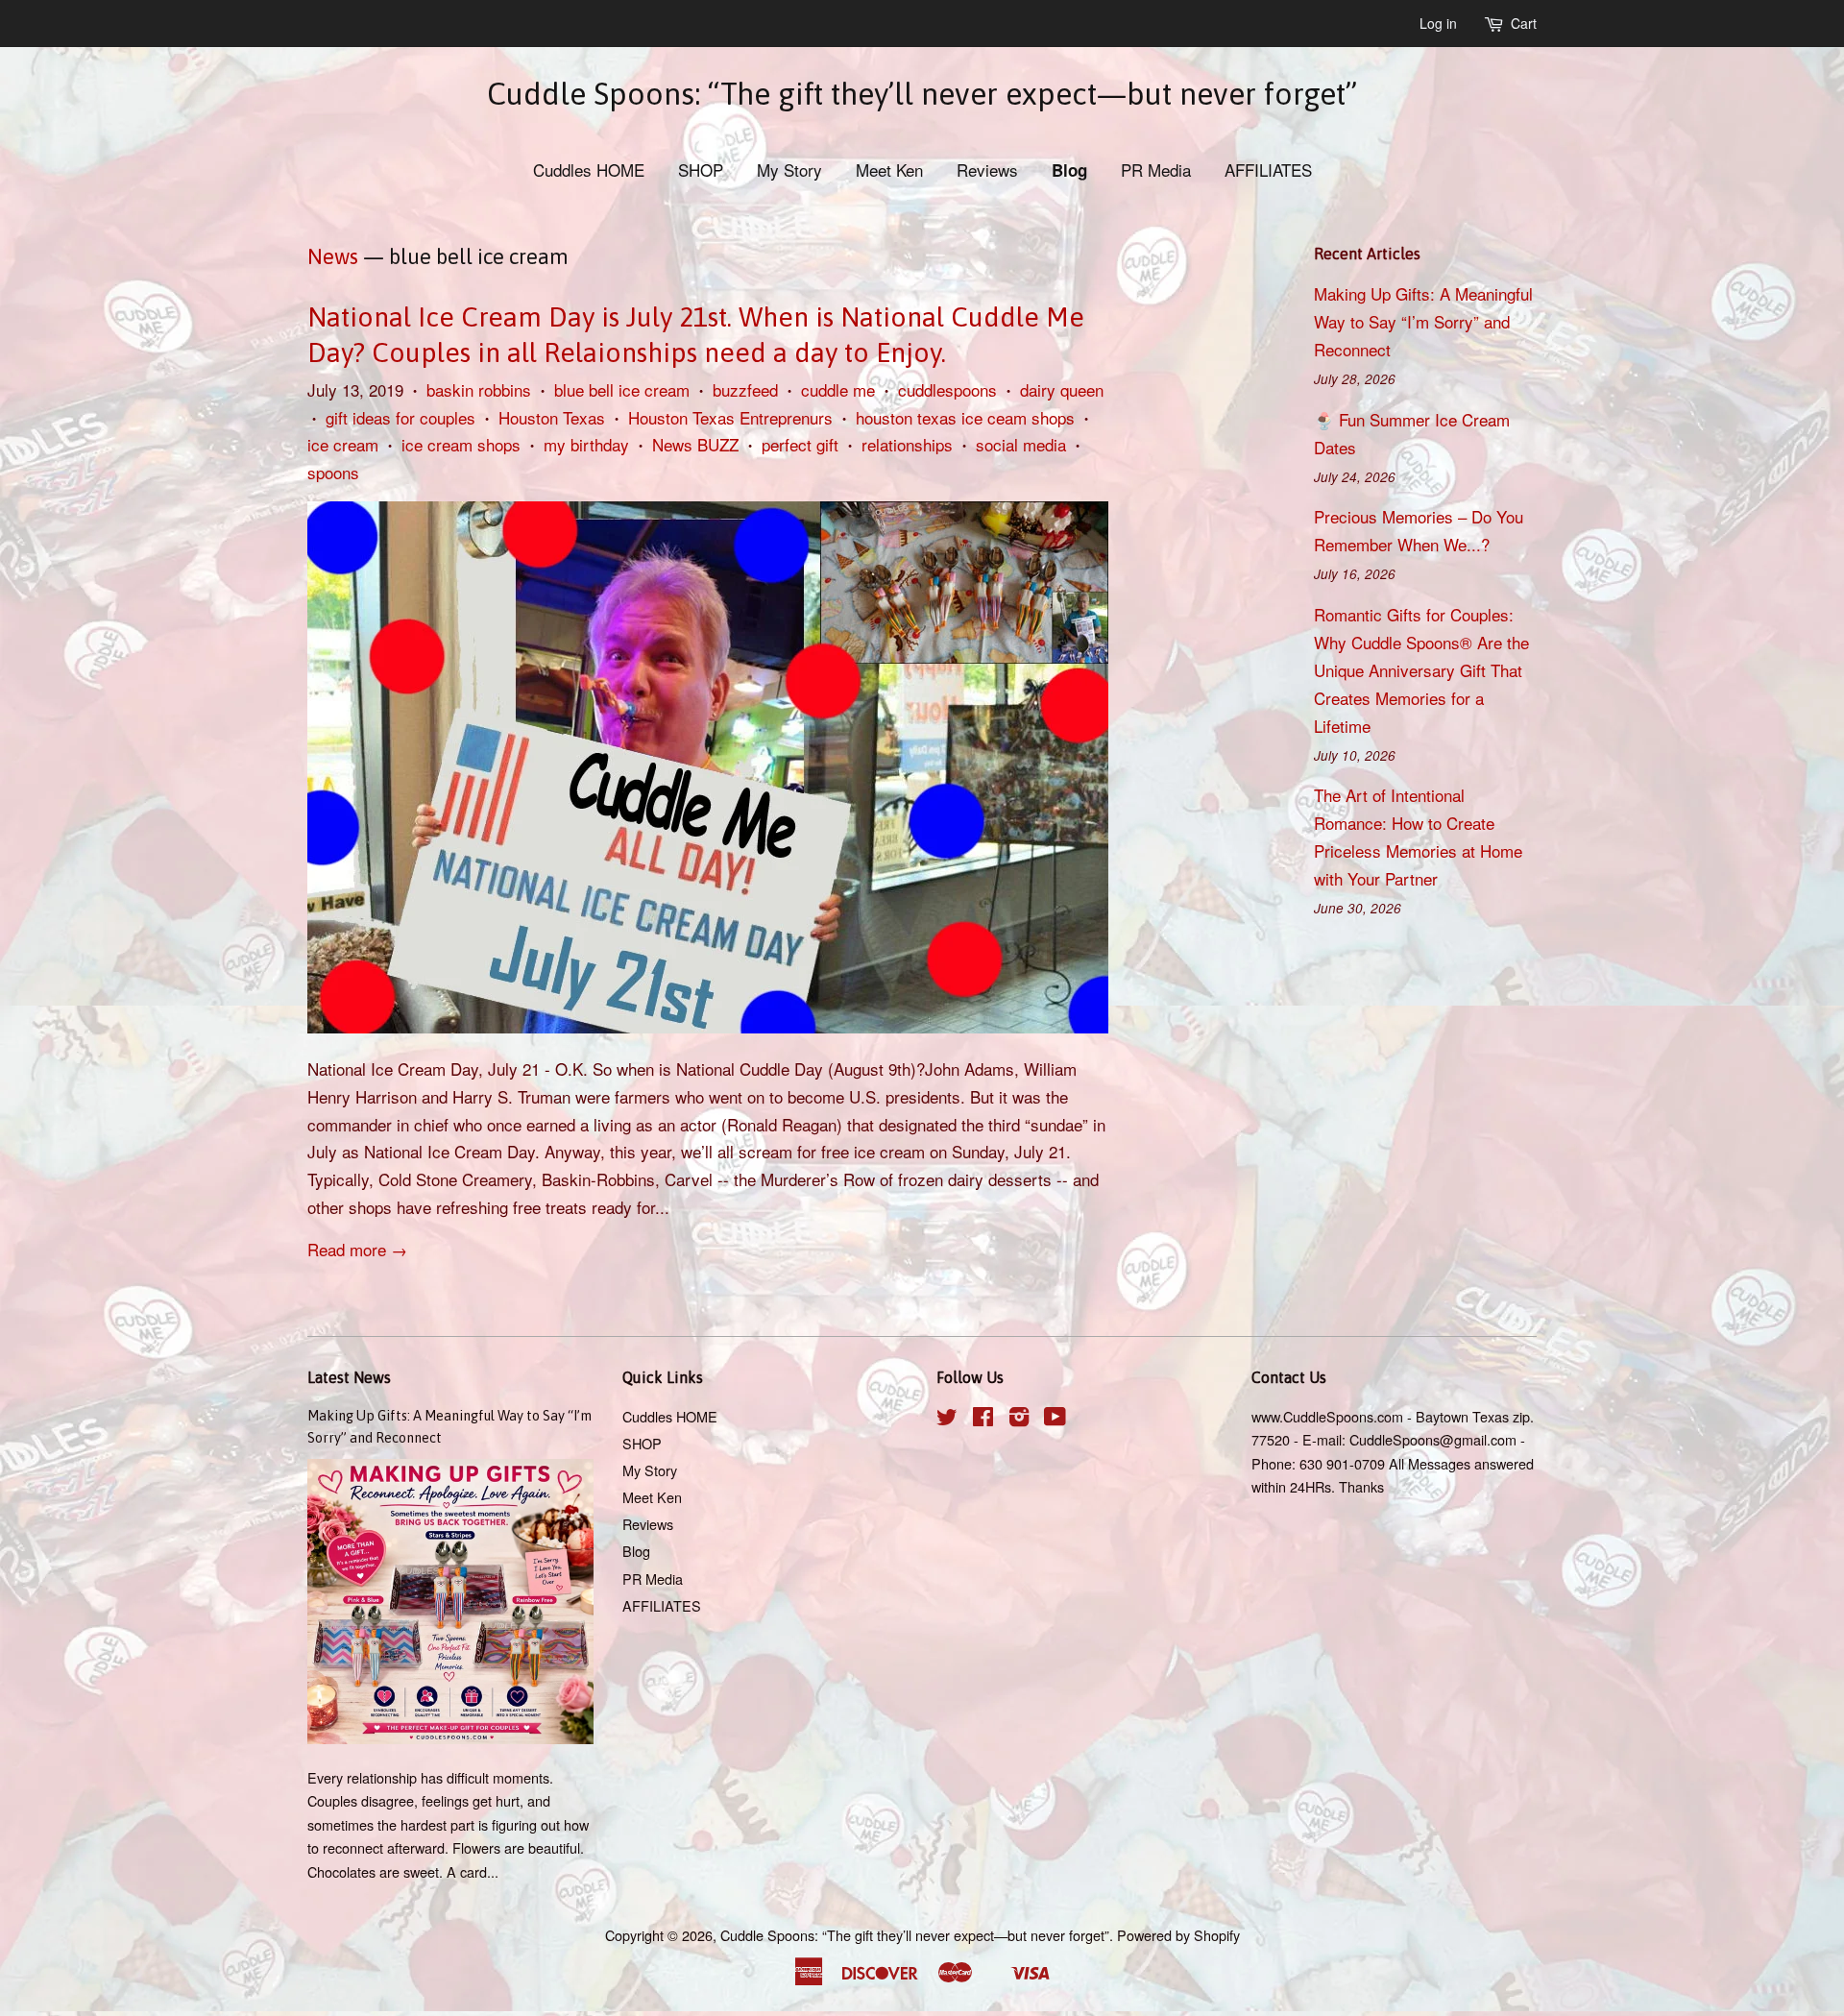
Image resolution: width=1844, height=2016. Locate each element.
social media (1021, 444)
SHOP (701, 170)
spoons (333, 472)
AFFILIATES (1268, 170)
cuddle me (838, 389)
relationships (907, 444)
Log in (1438, 23)
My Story (789, 170)
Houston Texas (552, 417)
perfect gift (800, 444)
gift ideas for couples (400, 417)
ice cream (343, 444)
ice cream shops (461, 444)
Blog (1069, 170)
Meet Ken (889, 170)
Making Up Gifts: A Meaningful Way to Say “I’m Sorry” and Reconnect (1423, 321)
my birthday (586, 444)
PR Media (1156, 170)
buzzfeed (745, 389)
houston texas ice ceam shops (965, 417)
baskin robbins (479, 389)
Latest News (349, 1377)
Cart (1524, 23)
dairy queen (1062, 389)
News (333, 256)
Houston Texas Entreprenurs (730, 417)
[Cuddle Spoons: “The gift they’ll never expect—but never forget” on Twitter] (947, 1419)
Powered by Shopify (1178, 1935)
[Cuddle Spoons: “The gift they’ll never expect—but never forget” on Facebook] (983, 1419)
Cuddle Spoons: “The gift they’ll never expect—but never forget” (922, 94)
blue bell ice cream (622, 389)
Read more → (357, 1249)
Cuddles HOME (589, 170)
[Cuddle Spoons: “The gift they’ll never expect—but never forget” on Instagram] (1019, 1419)
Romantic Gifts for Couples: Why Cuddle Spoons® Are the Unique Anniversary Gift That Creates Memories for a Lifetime (1421, 670)
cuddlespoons (947, 389)
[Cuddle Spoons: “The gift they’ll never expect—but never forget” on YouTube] (1055, 1419)
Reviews (987, 170)
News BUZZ (695, 444)
